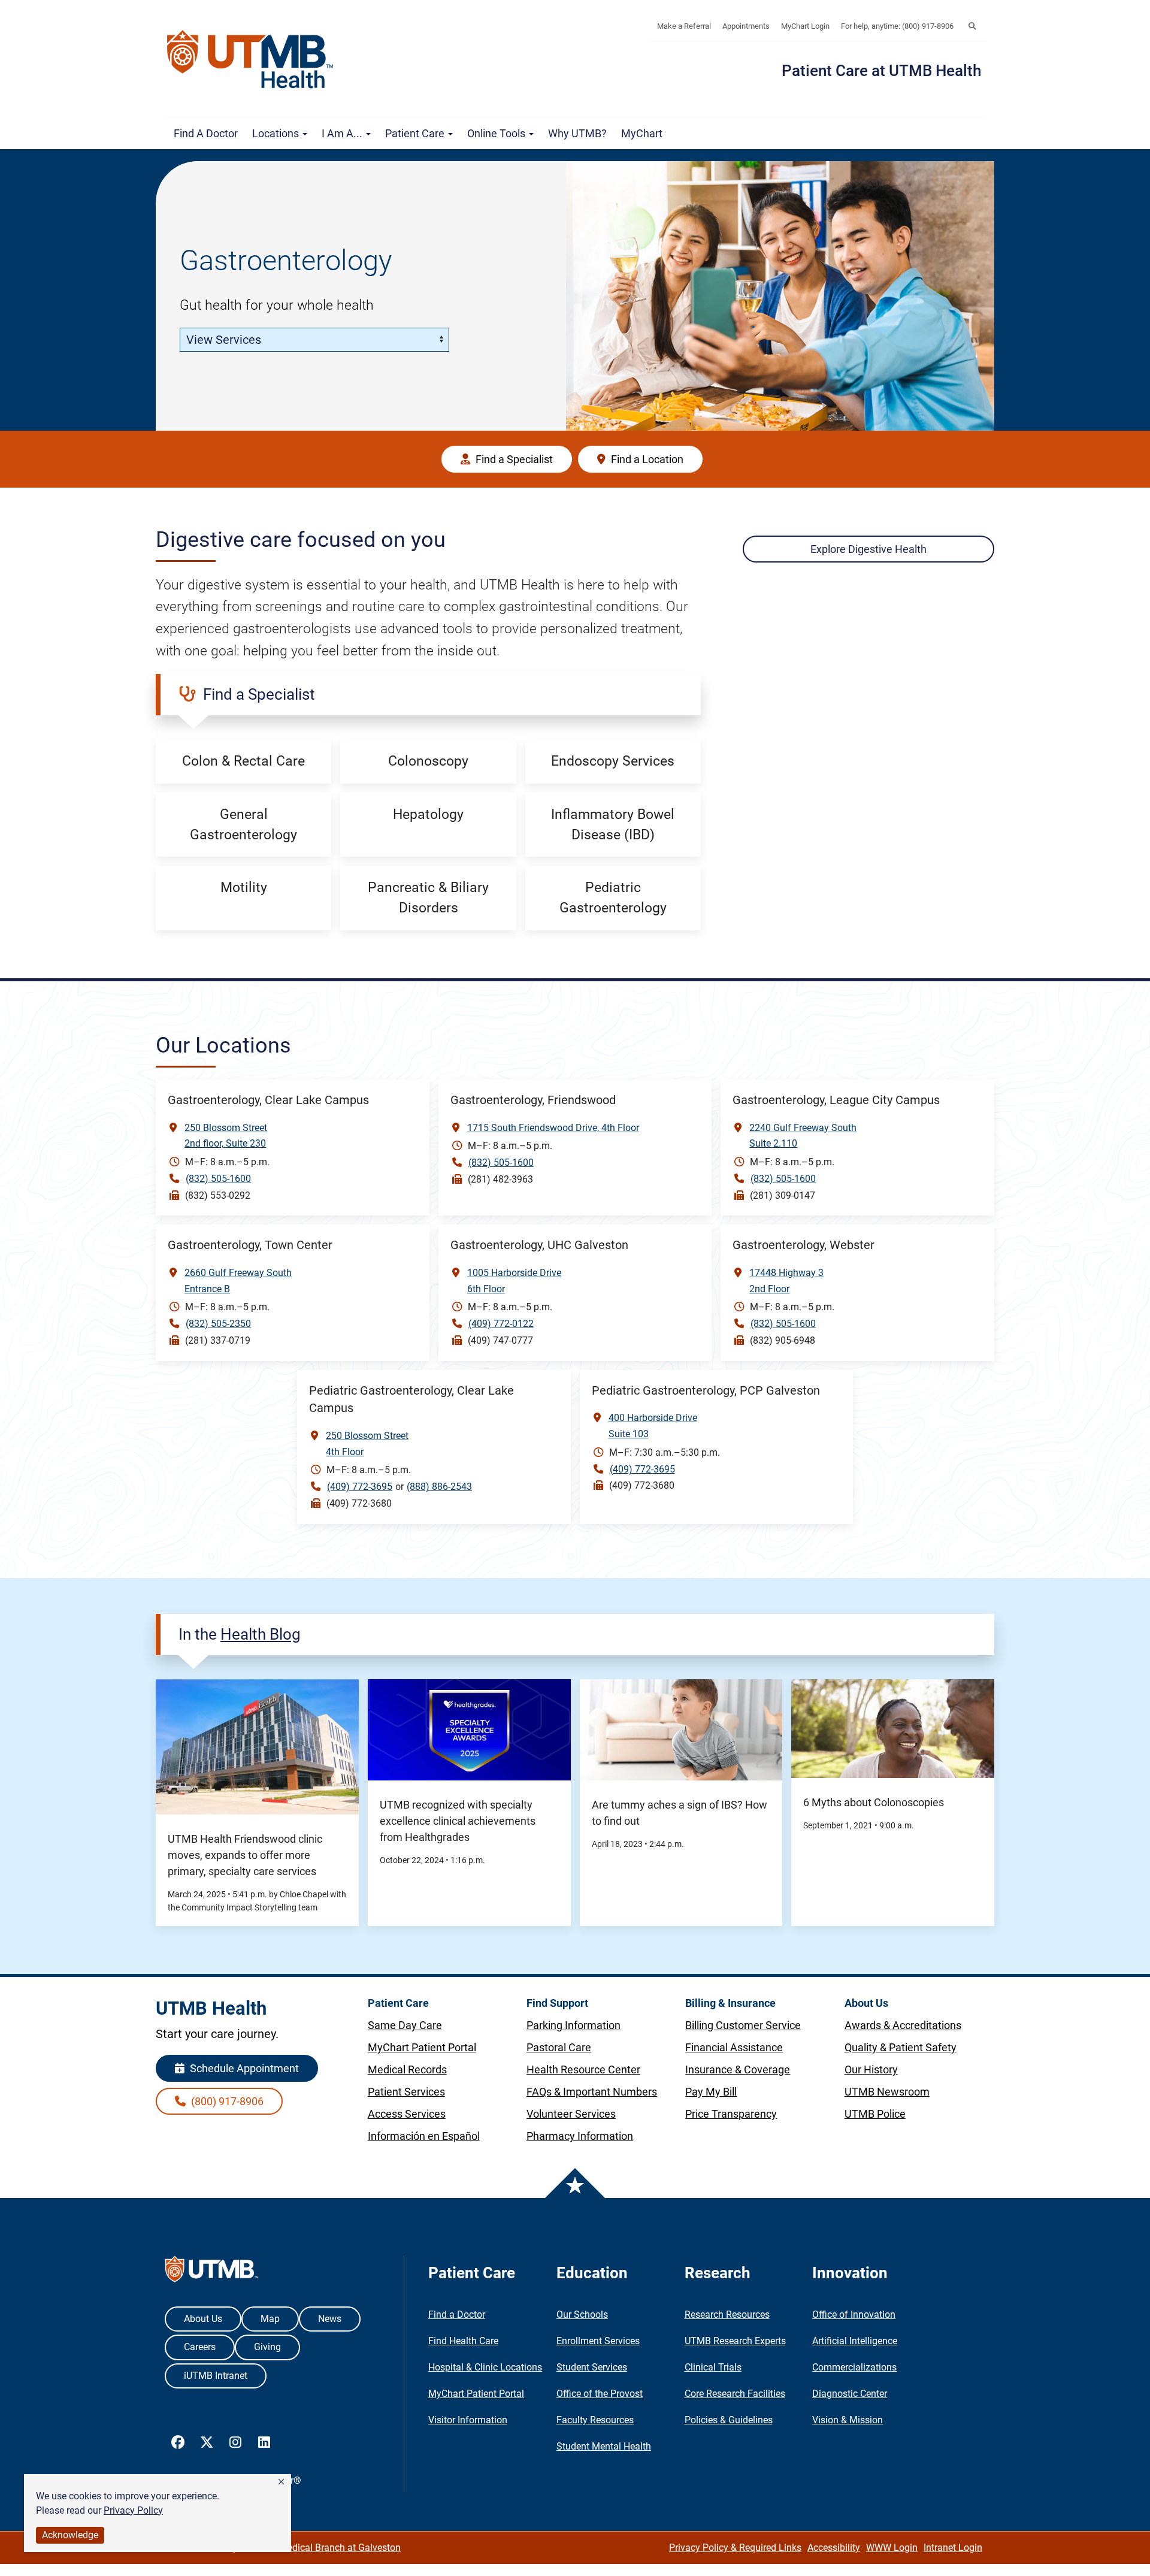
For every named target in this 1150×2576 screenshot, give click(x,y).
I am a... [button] (343, 133)
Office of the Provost (600, 2394)
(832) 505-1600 (218, 1179)
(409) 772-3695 (360, 1487)
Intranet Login (953, 2548)
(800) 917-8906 (226, 2101)
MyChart (642, 133)
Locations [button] (277, 133)
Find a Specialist (513, 459)
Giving (267, 2347)
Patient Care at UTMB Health (881, 71)
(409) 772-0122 (501, 1324)
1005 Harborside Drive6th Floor (514, 1281)
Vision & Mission (848, 2420)
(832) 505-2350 (218, 1324)
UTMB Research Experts (735, 2341)
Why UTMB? (577, 133)
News (330, 2319)
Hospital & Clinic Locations (485, 2367)
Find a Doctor (206, 133)
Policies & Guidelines (729, 2420)
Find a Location (646, 459)
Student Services (592, 2367)
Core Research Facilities (735, 2394)
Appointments (746, 26)
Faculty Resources (595, 2420)
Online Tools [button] (497, 133)
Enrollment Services (598, 2341)
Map (270, 2319)
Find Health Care (463, 2341)
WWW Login (892, 2548)
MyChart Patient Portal (476, 2394)
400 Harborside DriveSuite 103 (653, 1426)
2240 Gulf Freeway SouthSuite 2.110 (803, 1136)
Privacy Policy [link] (133, 2510)
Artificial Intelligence (855, 2341)
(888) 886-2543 (439, 1487)
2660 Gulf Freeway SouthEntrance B (238, 1281)
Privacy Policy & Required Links (735, 2548)
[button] (281, 2482)
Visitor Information (468, 2420)
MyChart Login (805, 26)
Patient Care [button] (416, 133)
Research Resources (727, 2315)
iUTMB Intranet (216, 2376)
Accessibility (834, 2548)
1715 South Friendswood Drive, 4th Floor (553, 1128)
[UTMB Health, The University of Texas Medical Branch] (212, 2272)
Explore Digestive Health (868, 549)
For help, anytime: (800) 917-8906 (897, 26)
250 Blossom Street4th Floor (367, 1444)
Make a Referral (684, 26)
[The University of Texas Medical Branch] (256, 59)
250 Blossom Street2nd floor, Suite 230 (226, 1136)
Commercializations (854, 2367)
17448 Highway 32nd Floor (786, 1281)
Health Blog (261, 1634)
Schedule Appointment (243, 2068)
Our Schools (582, 2315)
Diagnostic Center (850, 2394)
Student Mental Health (604, 2446)
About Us (203, 2319)
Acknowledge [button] (70, 2535)
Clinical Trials (713, 2367)
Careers (200, 2347)
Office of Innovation (854, 2315)
